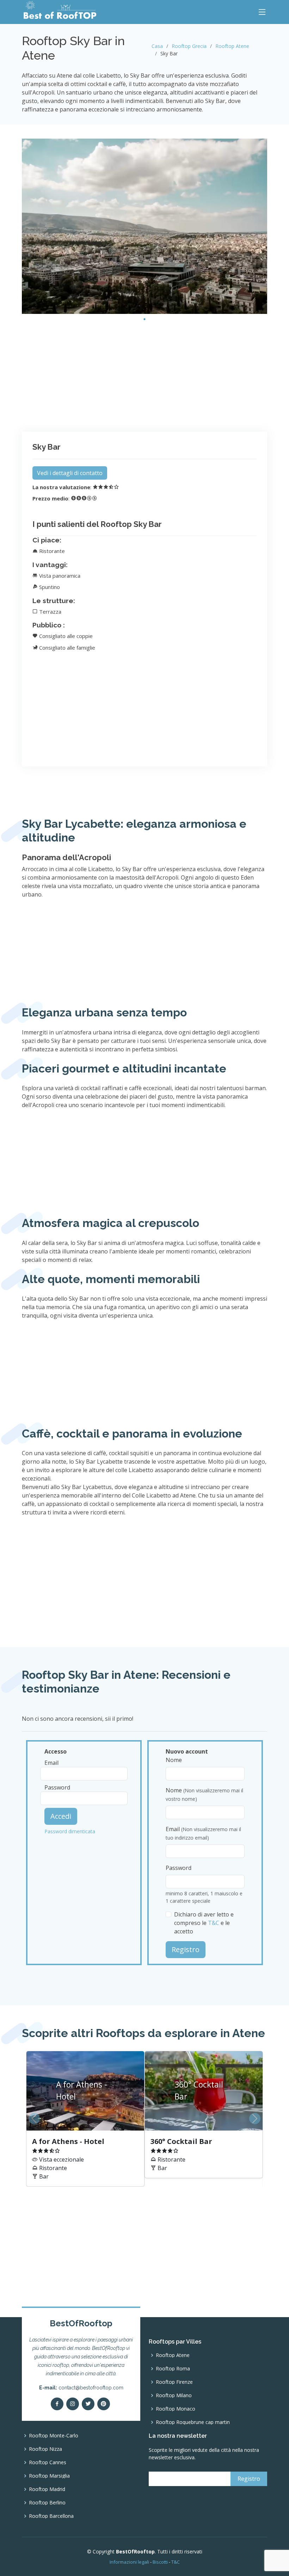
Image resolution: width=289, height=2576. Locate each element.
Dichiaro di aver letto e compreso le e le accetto (204, 1923)
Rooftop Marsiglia (49, 2476)
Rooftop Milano (174, 2395)
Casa (157, 46)
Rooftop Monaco (176, 2409)
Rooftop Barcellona (51, 2516)
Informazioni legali (129, 2562)
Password (57, 1787)
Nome (174, 1760)
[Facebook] (57, 2404)
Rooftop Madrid (47, 2489)
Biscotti (160, 2562)
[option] (144, 2119)
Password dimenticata (70, 1831)
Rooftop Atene (232, 46)
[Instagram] (73, 2404)
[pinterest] (104, 2404)
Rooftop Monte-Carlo (54, 2436)
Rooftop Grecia (189, 46)
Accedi (61, 1816)
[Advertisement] (144, 374)
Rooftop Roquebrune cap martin (193, 2422)
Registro (186, 1949)
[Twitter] (88, 2404)
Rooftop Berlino (47, 2503)
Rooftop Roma (173, 2369)
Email (51, 1763)
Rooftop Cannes (48, 2462)
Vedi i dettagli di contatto (70, 473)
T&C (214, 1923)
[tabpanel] (144, 226)
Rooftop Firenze (174, 2382)
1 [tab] (144, 319)
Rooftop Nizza (45, 2449)
